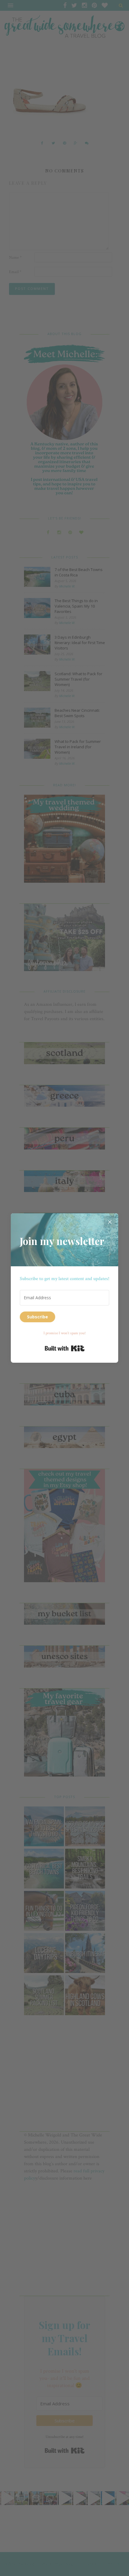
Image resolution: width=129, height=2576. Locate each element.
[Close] (110, 1222)
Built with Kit (65, 1348)
